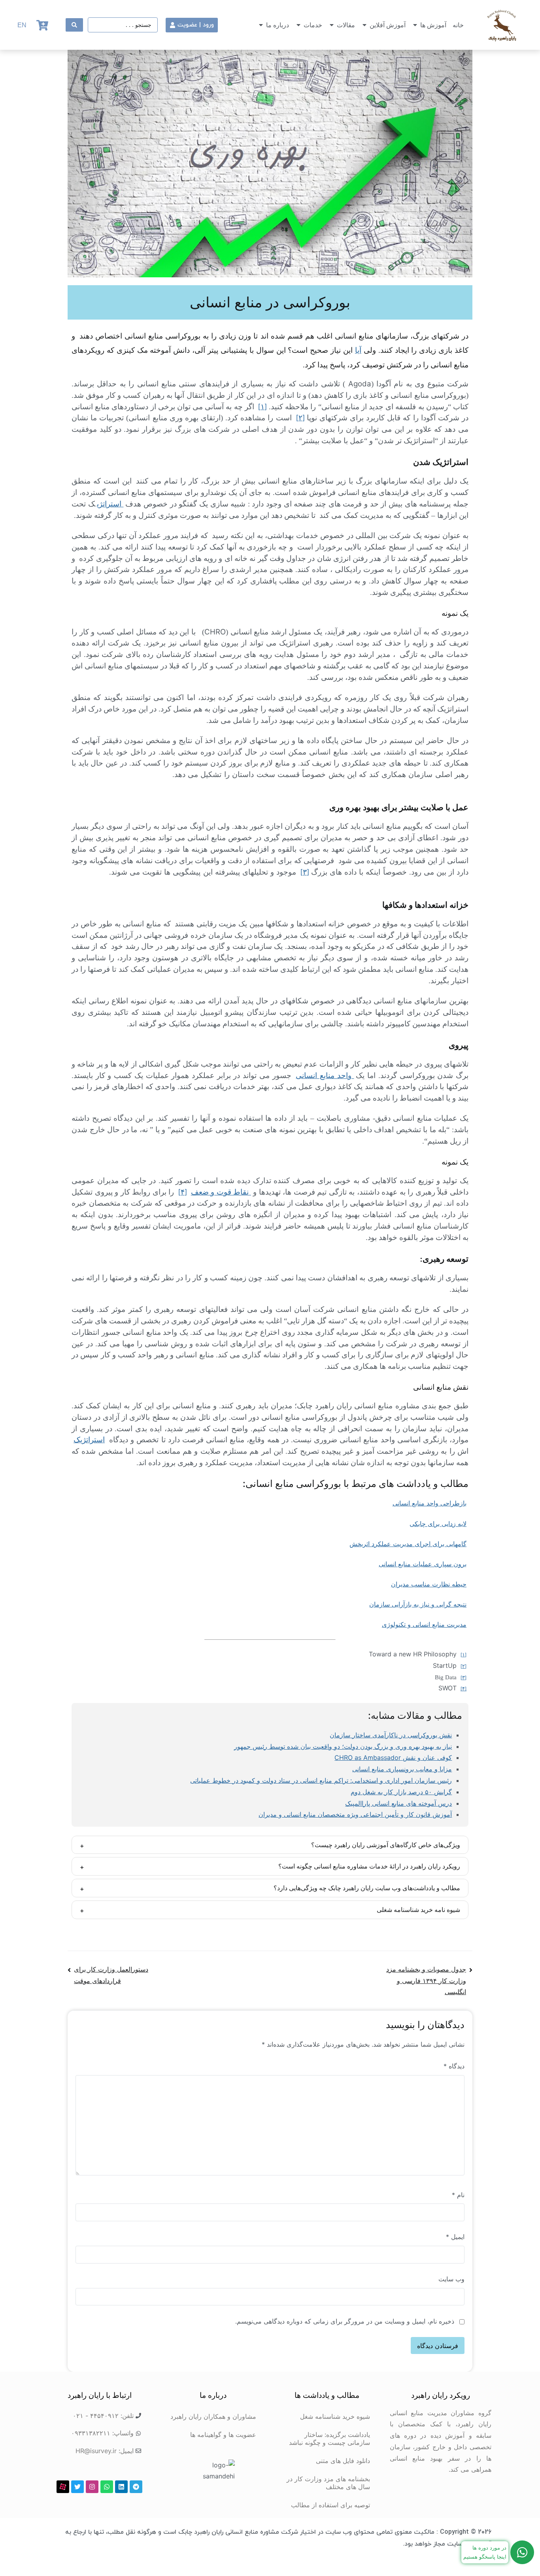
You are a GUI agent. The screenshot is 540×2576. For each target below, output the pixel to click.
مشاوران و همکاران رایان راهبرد (213, 2416)
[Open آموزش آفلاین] (364, 25)
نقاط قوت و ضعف (221, 1192)
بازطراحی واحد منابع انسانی (430, 1503)
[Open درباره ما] (261, 25)
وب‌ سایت (451, 2279)
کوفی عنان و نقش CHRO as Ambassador (393, 1757)
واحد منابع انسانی (325, 1075)
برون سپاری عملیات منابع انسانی (423, 1564)
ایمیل (455, 2237)
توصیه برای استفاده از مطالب (330, 2505)
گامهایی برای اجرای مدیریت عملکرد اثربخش (408, 1544)
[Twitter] (77, 2487)
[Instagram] (92, 2487)
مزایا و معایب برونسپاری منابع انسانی (402, 1769)
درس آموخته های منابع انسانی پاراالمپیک (398, 1803)
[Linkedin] (121, 2487)
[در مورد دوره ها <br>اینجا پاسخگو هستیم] (522, 2552)
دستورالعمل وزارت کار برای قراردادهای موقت (111, 1975)
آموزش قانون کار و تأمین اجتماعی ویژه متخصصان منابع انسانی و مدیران (355, 1814)
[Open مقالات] (332, 25)
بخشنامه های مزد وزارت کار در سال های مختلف (328, 2483)
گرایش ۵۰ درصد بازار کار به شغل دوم (401, 1792)
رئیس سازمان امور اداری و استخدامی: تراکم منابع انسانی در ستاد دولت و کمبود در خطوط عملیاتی (321, 1780)
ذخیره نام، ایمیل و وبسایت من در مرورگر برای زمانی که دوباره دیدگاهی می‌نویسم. (345, 2321)
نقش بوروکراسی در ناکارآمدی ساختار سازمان (391, 1735)
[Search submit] (74, 25)
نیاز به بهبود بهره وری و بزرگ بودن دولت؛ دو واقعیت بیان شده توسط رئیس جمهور (343, 1746)
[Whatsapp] (107, 2487)
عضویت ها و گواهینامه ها (223, 2435)
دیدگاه (454, 2066)
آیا (358, 350)
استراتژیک (89, 1440)
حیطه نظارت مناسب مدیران (429, 1584)
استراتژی (110, 504)
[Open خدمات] (298, 25)
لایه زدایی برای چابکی (438, 1524)
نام (458, 2195)
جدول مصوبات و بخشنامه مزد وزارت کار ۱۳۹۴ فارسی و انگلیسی (426, 1981)
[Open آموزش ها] (415, 25)
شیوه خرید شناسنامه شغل (335, 2416)
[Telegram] (136, 2487)
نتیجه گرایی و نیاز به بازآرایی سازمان (418, 1604)
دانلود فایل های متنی (343, 2461)
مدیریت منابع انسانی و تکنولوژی (424, 1624)
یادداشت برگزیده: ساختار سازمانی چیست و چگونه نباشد (329, 2439)
